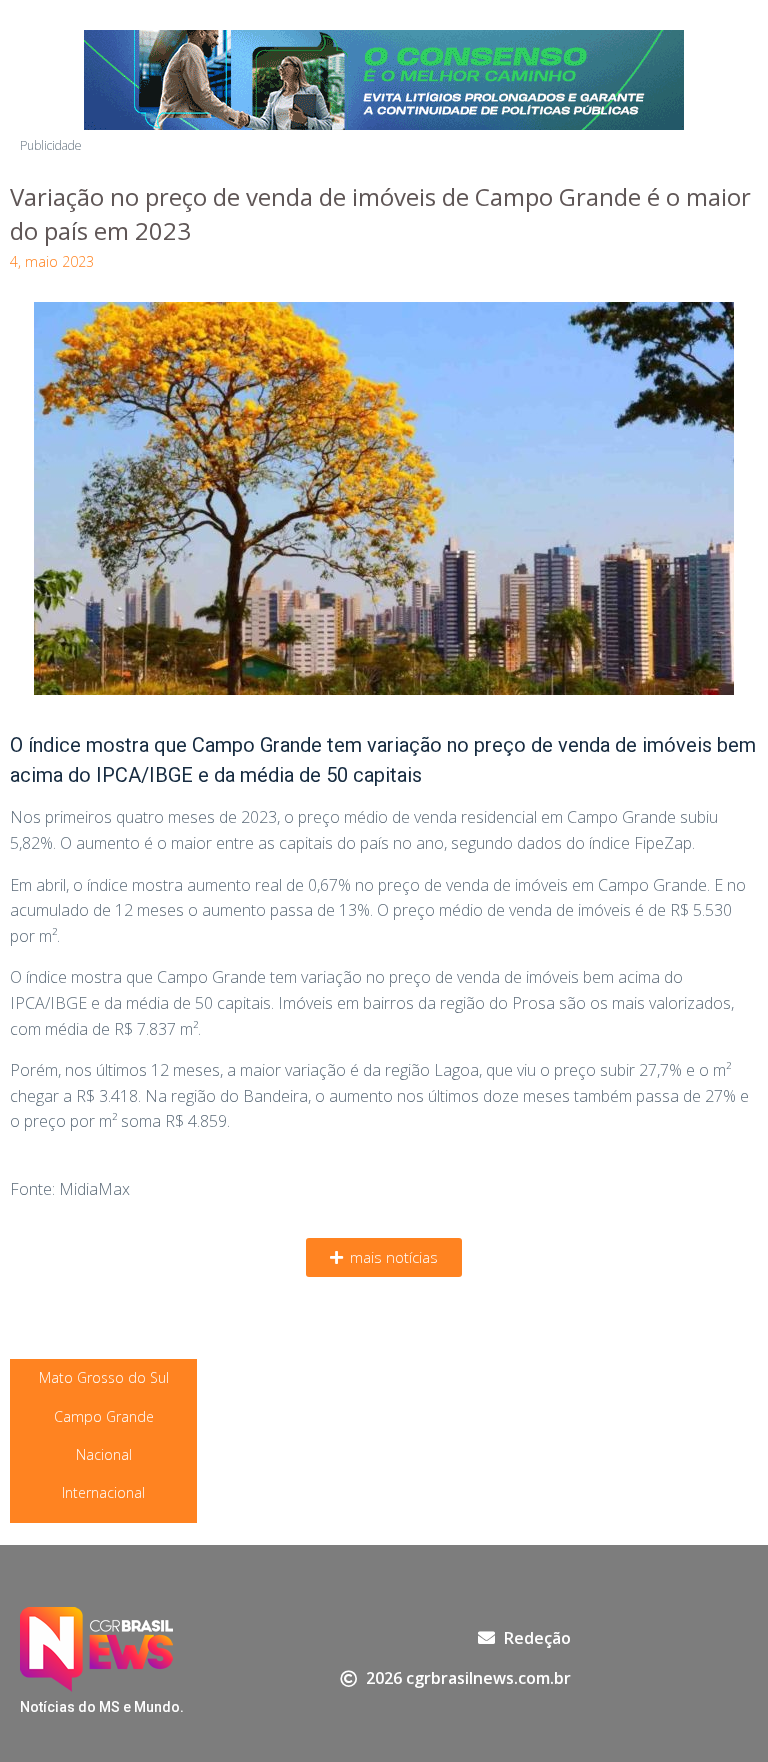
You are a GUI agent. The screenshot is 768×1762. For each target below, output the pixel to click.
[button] (384, 1257)
